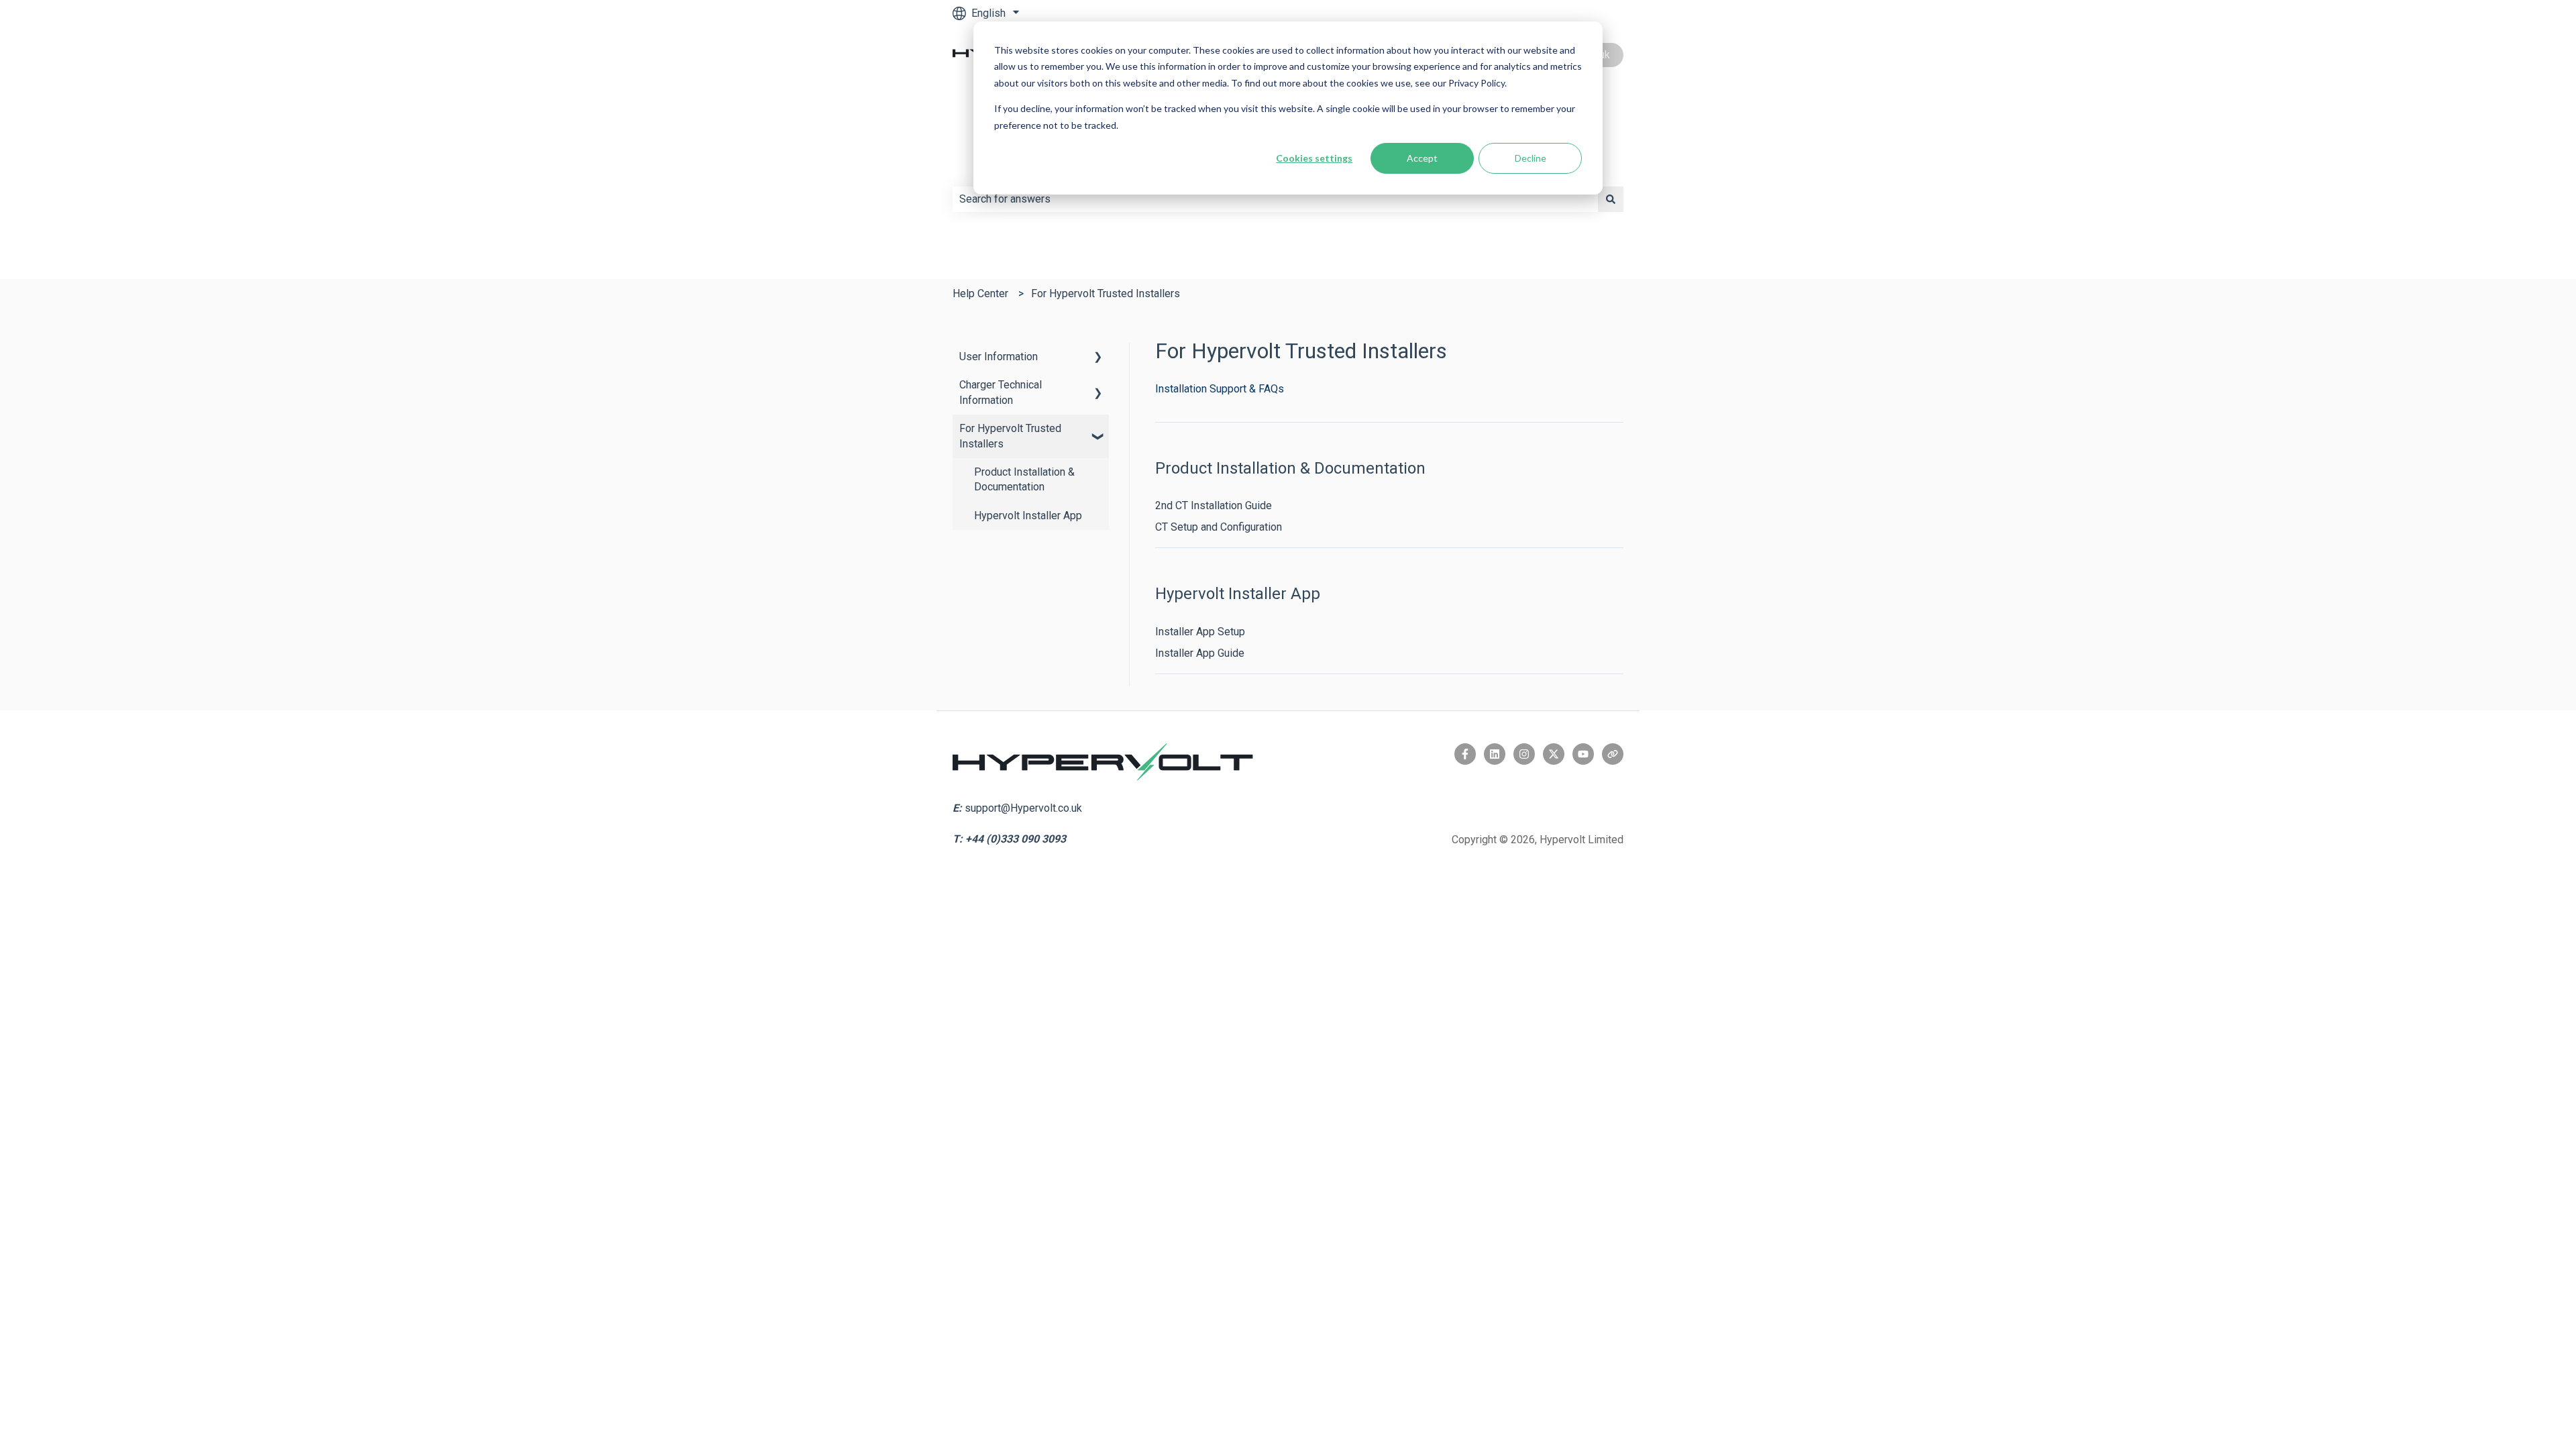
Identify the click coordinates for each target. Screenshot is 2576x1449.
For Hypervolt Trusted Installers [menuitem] (1010, 436)
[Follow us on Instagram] (1524, 754)
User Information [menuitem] (999, 357)
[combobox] (1275, 199)
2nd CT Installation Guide (1214, 505)
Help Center (980, 293)
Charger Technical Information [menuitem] (1001, 392)
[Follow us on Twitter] (1554, 754)
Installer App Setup (1200, 632)
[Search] (1611, 199)
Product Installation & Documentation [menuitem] (1024, 479)
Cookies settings (1314, 158)
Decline (1531, 158)
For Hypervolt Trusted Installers (1106, 293)
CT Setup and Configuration (1219, 527)
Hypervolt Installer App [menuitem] (1028, 516)
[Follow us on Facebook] (1465, 754)
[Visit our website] (1613, 754)
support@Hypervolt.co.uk (1023, 808)
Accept (1422, 158)
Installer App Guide (1200, 653)
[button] (1098, 358)
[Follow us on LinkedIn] (1495, 754)
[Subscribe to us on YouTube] (1583, 754)
